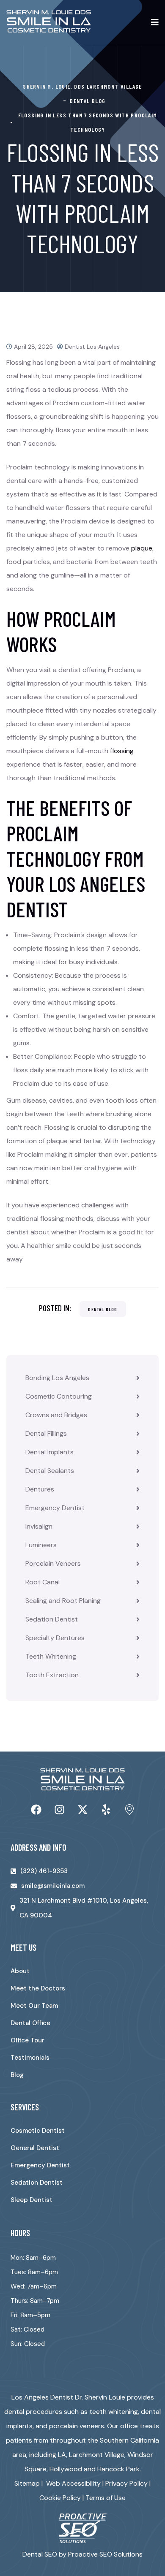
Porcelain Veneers (53, 1563)
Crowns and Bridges (56, 1415)
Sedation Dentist (52, 1619)
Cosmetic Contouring (59, 1396)
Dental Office (30, 2023)
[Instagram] (59, 1809)
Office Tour (27, 2040)
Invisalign (39, 1526)
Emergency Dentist (55, 1508)
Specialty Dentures (55, 1638)
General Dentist (35, 2148)
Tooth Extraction (52, 1675)
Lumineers (41, 1545)
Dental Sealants (50, 1471)
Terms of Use (106, 2498)
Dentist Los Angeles (92, 347)
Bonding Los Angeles (57, 1378)
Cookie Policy (60, 2498)
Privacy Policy (126, 2483)
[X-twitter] (82, 1809)
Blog (17, 2075)
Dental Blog (103, 1309)
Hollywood (66, 2469)
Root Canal (43, 1582)
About (20, 1971)
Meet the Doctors (38, 1988)
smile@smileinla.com (53, 1886)
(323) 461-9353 (44, 1871)
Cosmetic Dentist (38, 2131)
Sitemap (27, 2483)
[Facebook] (36, 1809)
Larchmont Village (97, 2455)
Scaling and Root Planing (63, 1601)
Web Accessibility (73, 2483)
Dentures (40, 1489)
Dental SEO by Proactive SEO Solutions (82, 2554)
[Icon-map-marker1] (129, 1809)
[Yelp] (106, 1809)
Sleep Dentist (32, 2200)
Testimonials (30, 2058)
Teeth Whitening (51, 1656)
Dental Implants (49, 1452)
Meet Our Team (34, 2006)
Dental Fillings (46, 1433)
